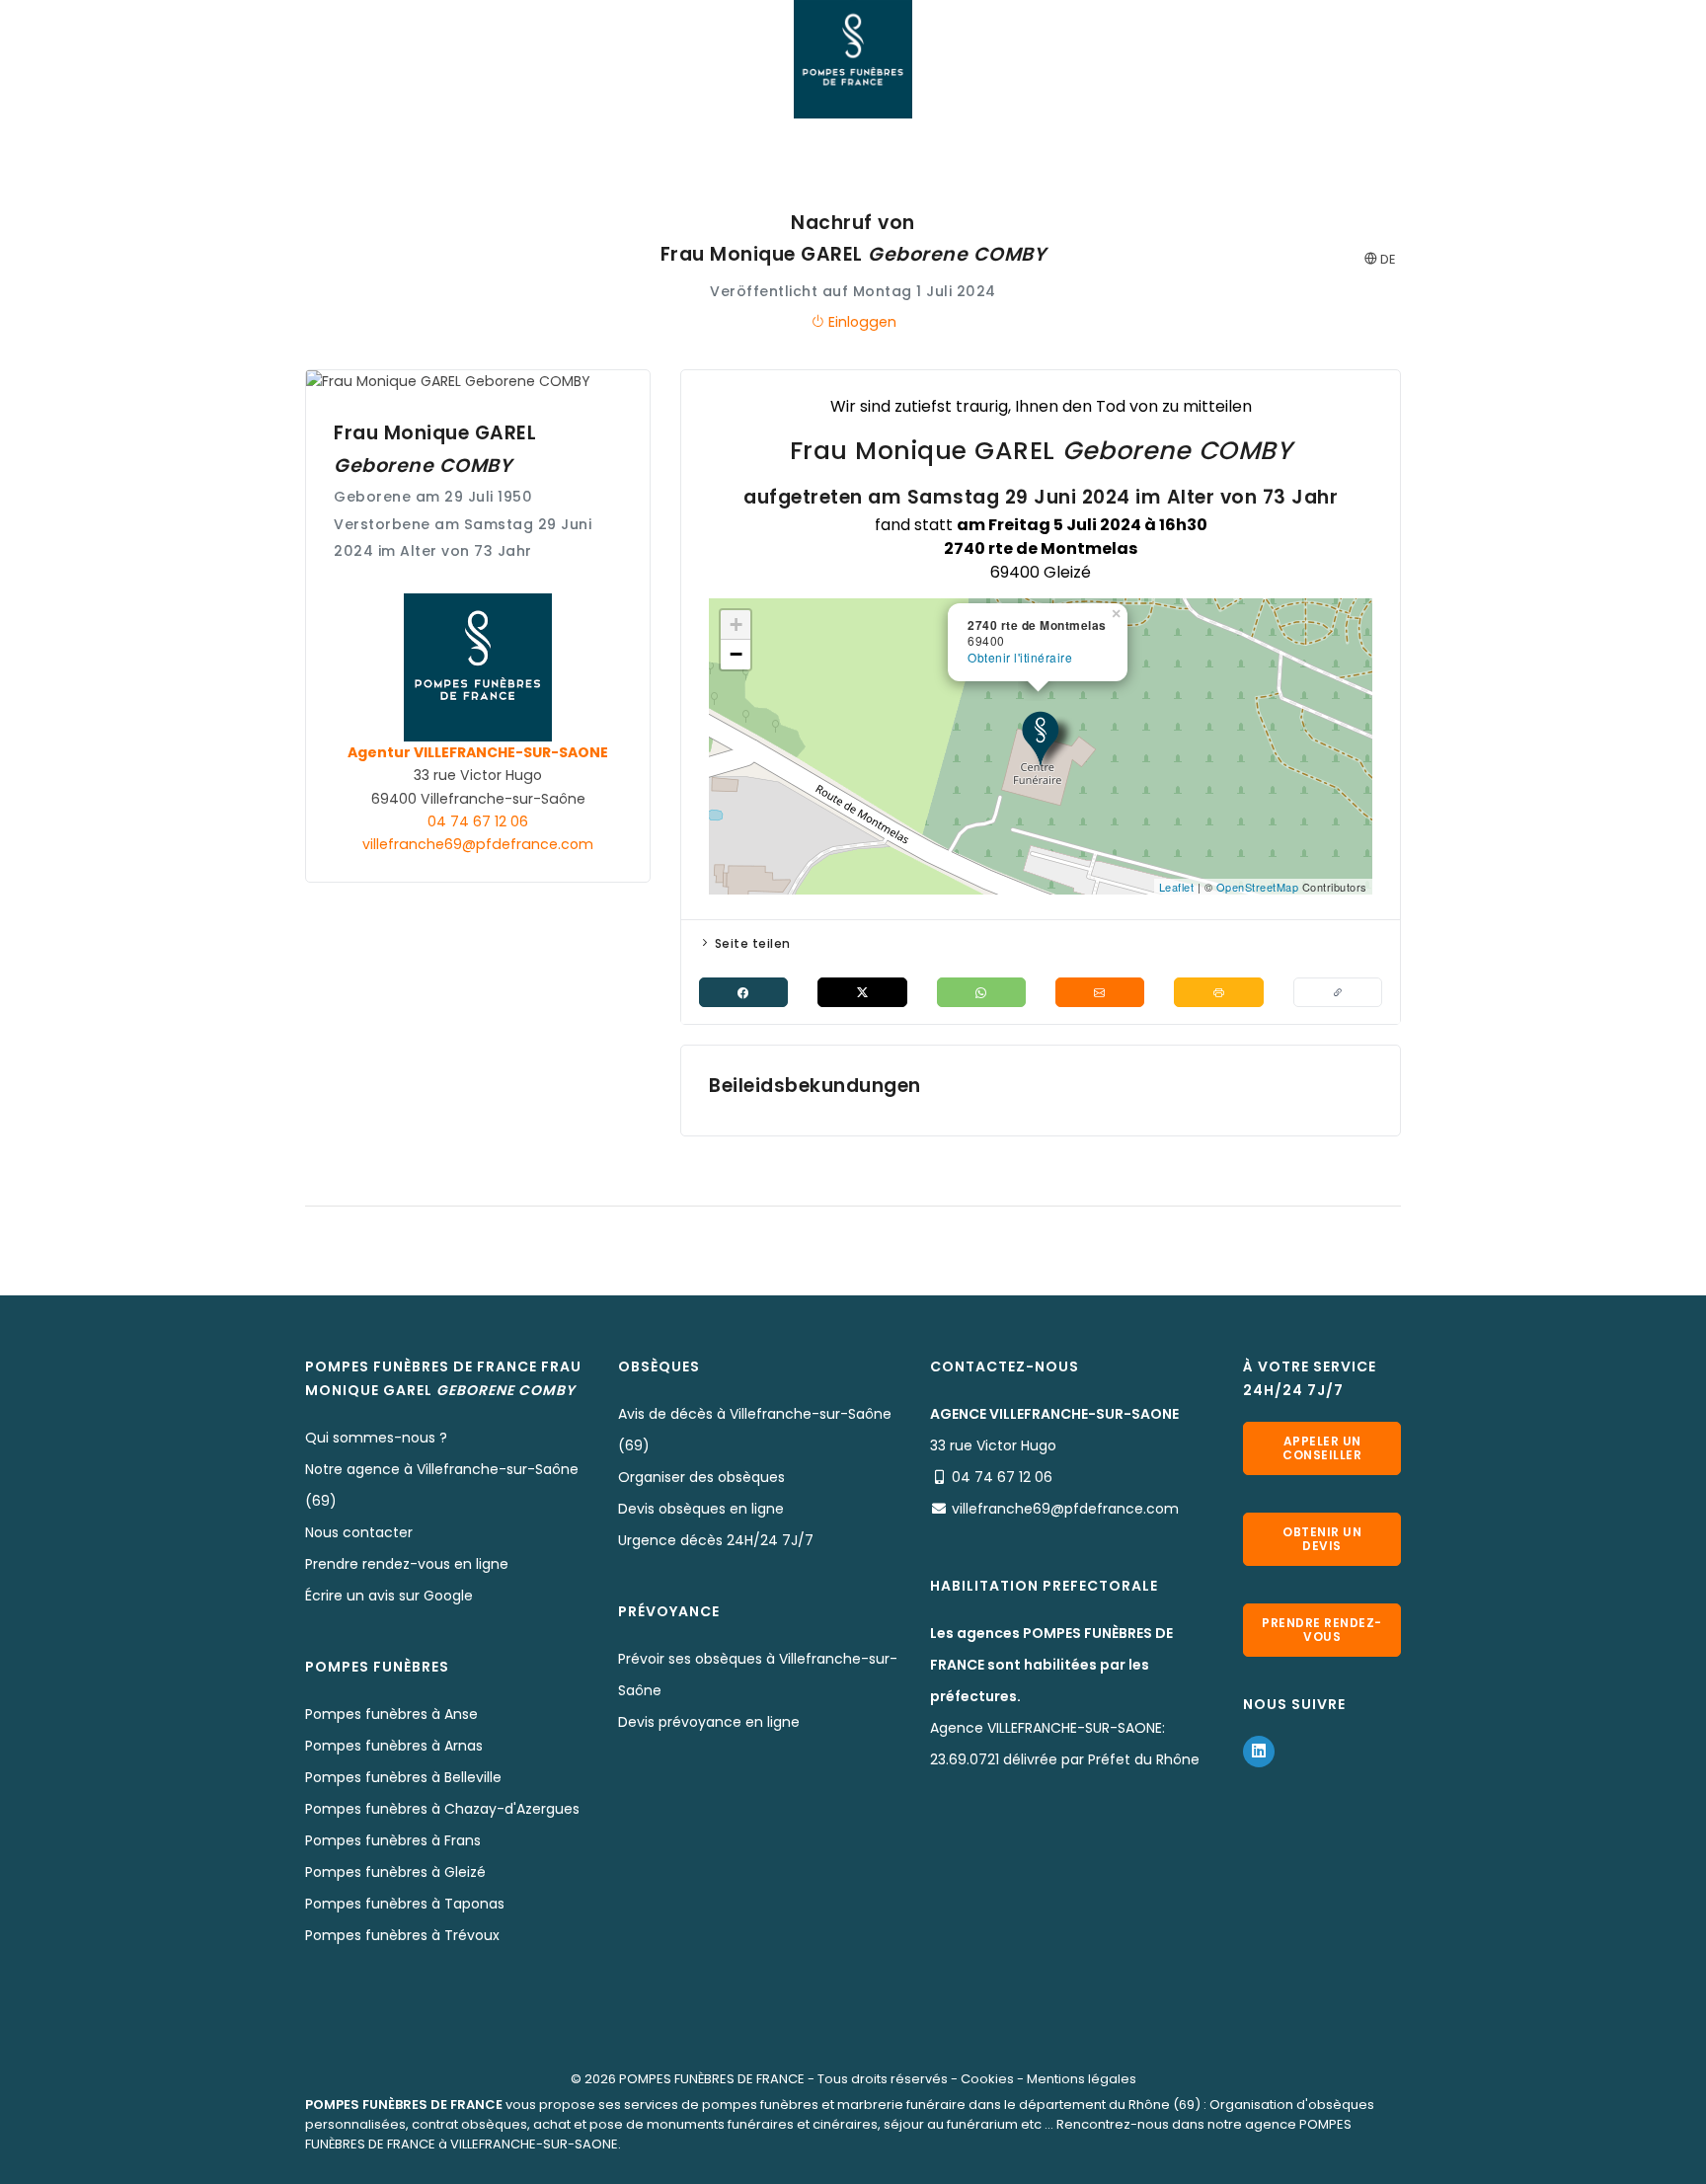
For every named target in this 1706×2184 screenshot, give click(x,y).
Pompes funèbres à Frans (393, 1840)
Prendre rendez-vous (1322, 1630)
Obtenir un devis (1322, 1539)
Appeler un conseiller (1322, 1448)
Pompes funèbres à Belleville (403, 1777)
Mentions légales (1082, 2079)
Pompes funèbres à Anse (391, 1714)
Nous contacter (359, 1532)
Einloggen (860, 322)
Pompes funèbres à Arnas (394, 1746)
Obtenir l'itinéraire (1020, 657)
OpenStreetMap (1258, 887)
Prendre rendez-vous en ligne (407, 1564)
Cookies (987, 2079)
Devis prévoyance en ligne (709, 1722)
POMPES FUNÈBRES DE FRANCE (712, 2079)
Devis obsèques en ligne (701, 1509)
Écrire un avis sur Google (389, 1596)
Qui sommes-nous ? (376, 1438)
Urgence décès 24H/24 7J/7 (716, 1540)
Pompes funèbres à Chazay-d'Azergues (442, 1809)
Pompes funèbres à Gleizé (395, 1872)
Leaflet (1177, 887)
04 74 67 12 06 (478, 821)
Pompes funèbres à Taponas (405, 1904)
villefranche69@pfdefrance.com (478, 844)
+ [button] (737, 624)
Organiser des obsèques (701, 1477)
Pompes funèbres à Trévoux (402, 1935)
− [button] (737, 654)
